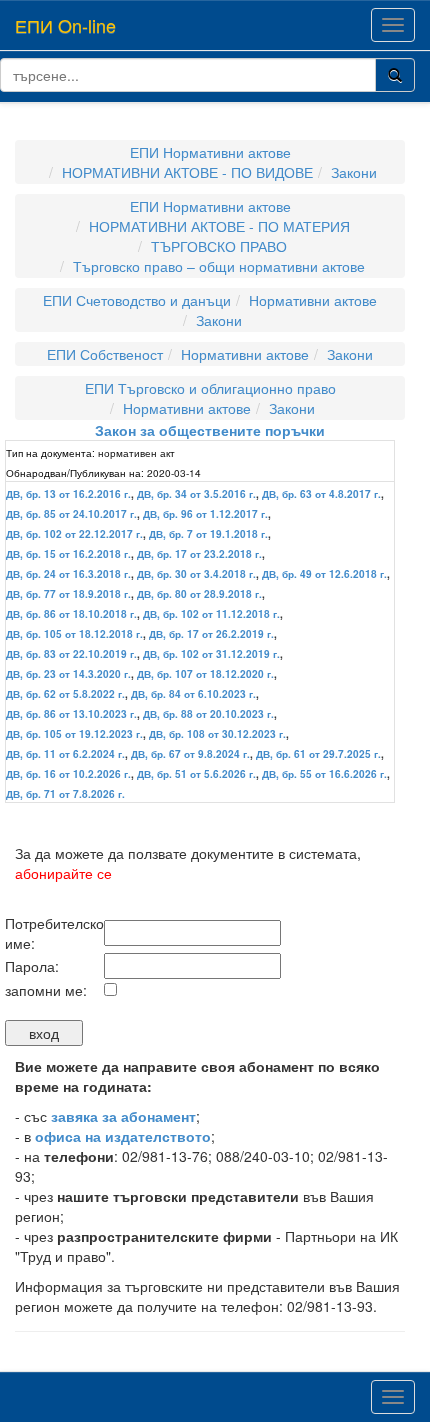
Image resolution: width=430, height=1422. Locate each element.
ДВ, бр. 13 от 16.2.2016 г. (68, 494)
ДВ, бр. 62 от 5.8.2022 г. (65, 694)
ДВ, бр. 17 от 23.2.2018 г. (199, 554)
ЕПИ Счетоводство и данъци (137, 300)
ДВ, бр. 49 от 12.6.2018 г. (324, 574)
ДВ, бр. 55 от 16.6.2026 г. (324, 774)
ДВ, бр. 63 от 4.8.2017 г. (321, 494)
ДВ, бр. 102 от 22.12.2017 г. (74, 534)
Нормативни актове (313, 300)
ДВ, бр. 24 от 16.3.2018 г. (68, 574)
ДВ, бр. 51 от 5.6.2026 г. (196, 774)
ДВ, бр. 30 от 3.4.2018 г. (196, 574)
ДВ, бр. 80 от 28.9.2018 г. (199, 594)
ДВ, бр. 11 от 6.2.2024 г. (65, 754)
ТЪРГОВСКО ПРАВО (219, 246)
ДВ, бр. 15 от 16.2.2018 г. (68, 554)
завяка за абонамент (123, 1116)
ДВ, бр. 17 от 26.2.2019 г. (211, 634)
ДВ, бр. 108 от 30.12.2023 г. (217, 734)
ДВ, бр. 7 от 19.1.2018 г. (208, 534)
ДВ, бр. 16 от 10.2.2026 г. (68, 774)
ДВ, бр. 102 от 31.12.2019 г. (211, 654)
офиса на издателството (123, 1136)
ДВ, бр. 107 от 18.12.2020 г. (205, 674)
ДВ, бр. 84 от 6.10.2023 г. (193, 694)
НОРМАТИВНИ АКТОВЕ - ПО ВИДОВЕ (187, 172)
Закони (354, 172)
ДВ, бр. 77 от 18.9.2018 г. (68, 594)
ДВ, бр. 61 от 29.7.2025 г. (318, 754)
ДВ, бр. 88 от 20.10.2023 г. (208, 714)
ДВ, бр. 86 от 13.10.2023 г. (71, 714)
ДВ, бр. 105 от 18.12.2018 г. (74, 634)
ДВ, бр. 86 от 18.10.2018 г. (71, 614)
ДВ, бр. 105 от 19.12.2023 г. (74, 734)
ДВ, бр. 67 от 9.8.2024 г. (190, 754)
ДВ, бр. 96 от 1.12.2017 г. (205, 514)
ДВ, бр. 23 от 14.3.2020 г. (68, 674)
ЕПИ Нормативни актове (210, 152)
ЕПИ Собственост (105, 354)
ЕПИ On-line (65, 25)
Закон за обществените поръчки (210, 430)
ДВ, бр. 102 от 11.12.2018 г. (211, 614)
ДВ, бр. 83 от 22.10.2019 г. (71, 654)
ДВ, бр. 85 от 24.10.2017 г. (71, 514)
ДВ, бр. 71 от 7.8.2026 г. (65, 794)
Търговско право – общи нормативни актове (219, 266)
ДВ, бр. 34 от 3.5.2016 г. (196, 494)
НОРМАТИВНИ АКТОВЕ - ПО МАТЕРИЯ (219, 226)
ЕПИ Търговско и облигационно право (210, 388)
